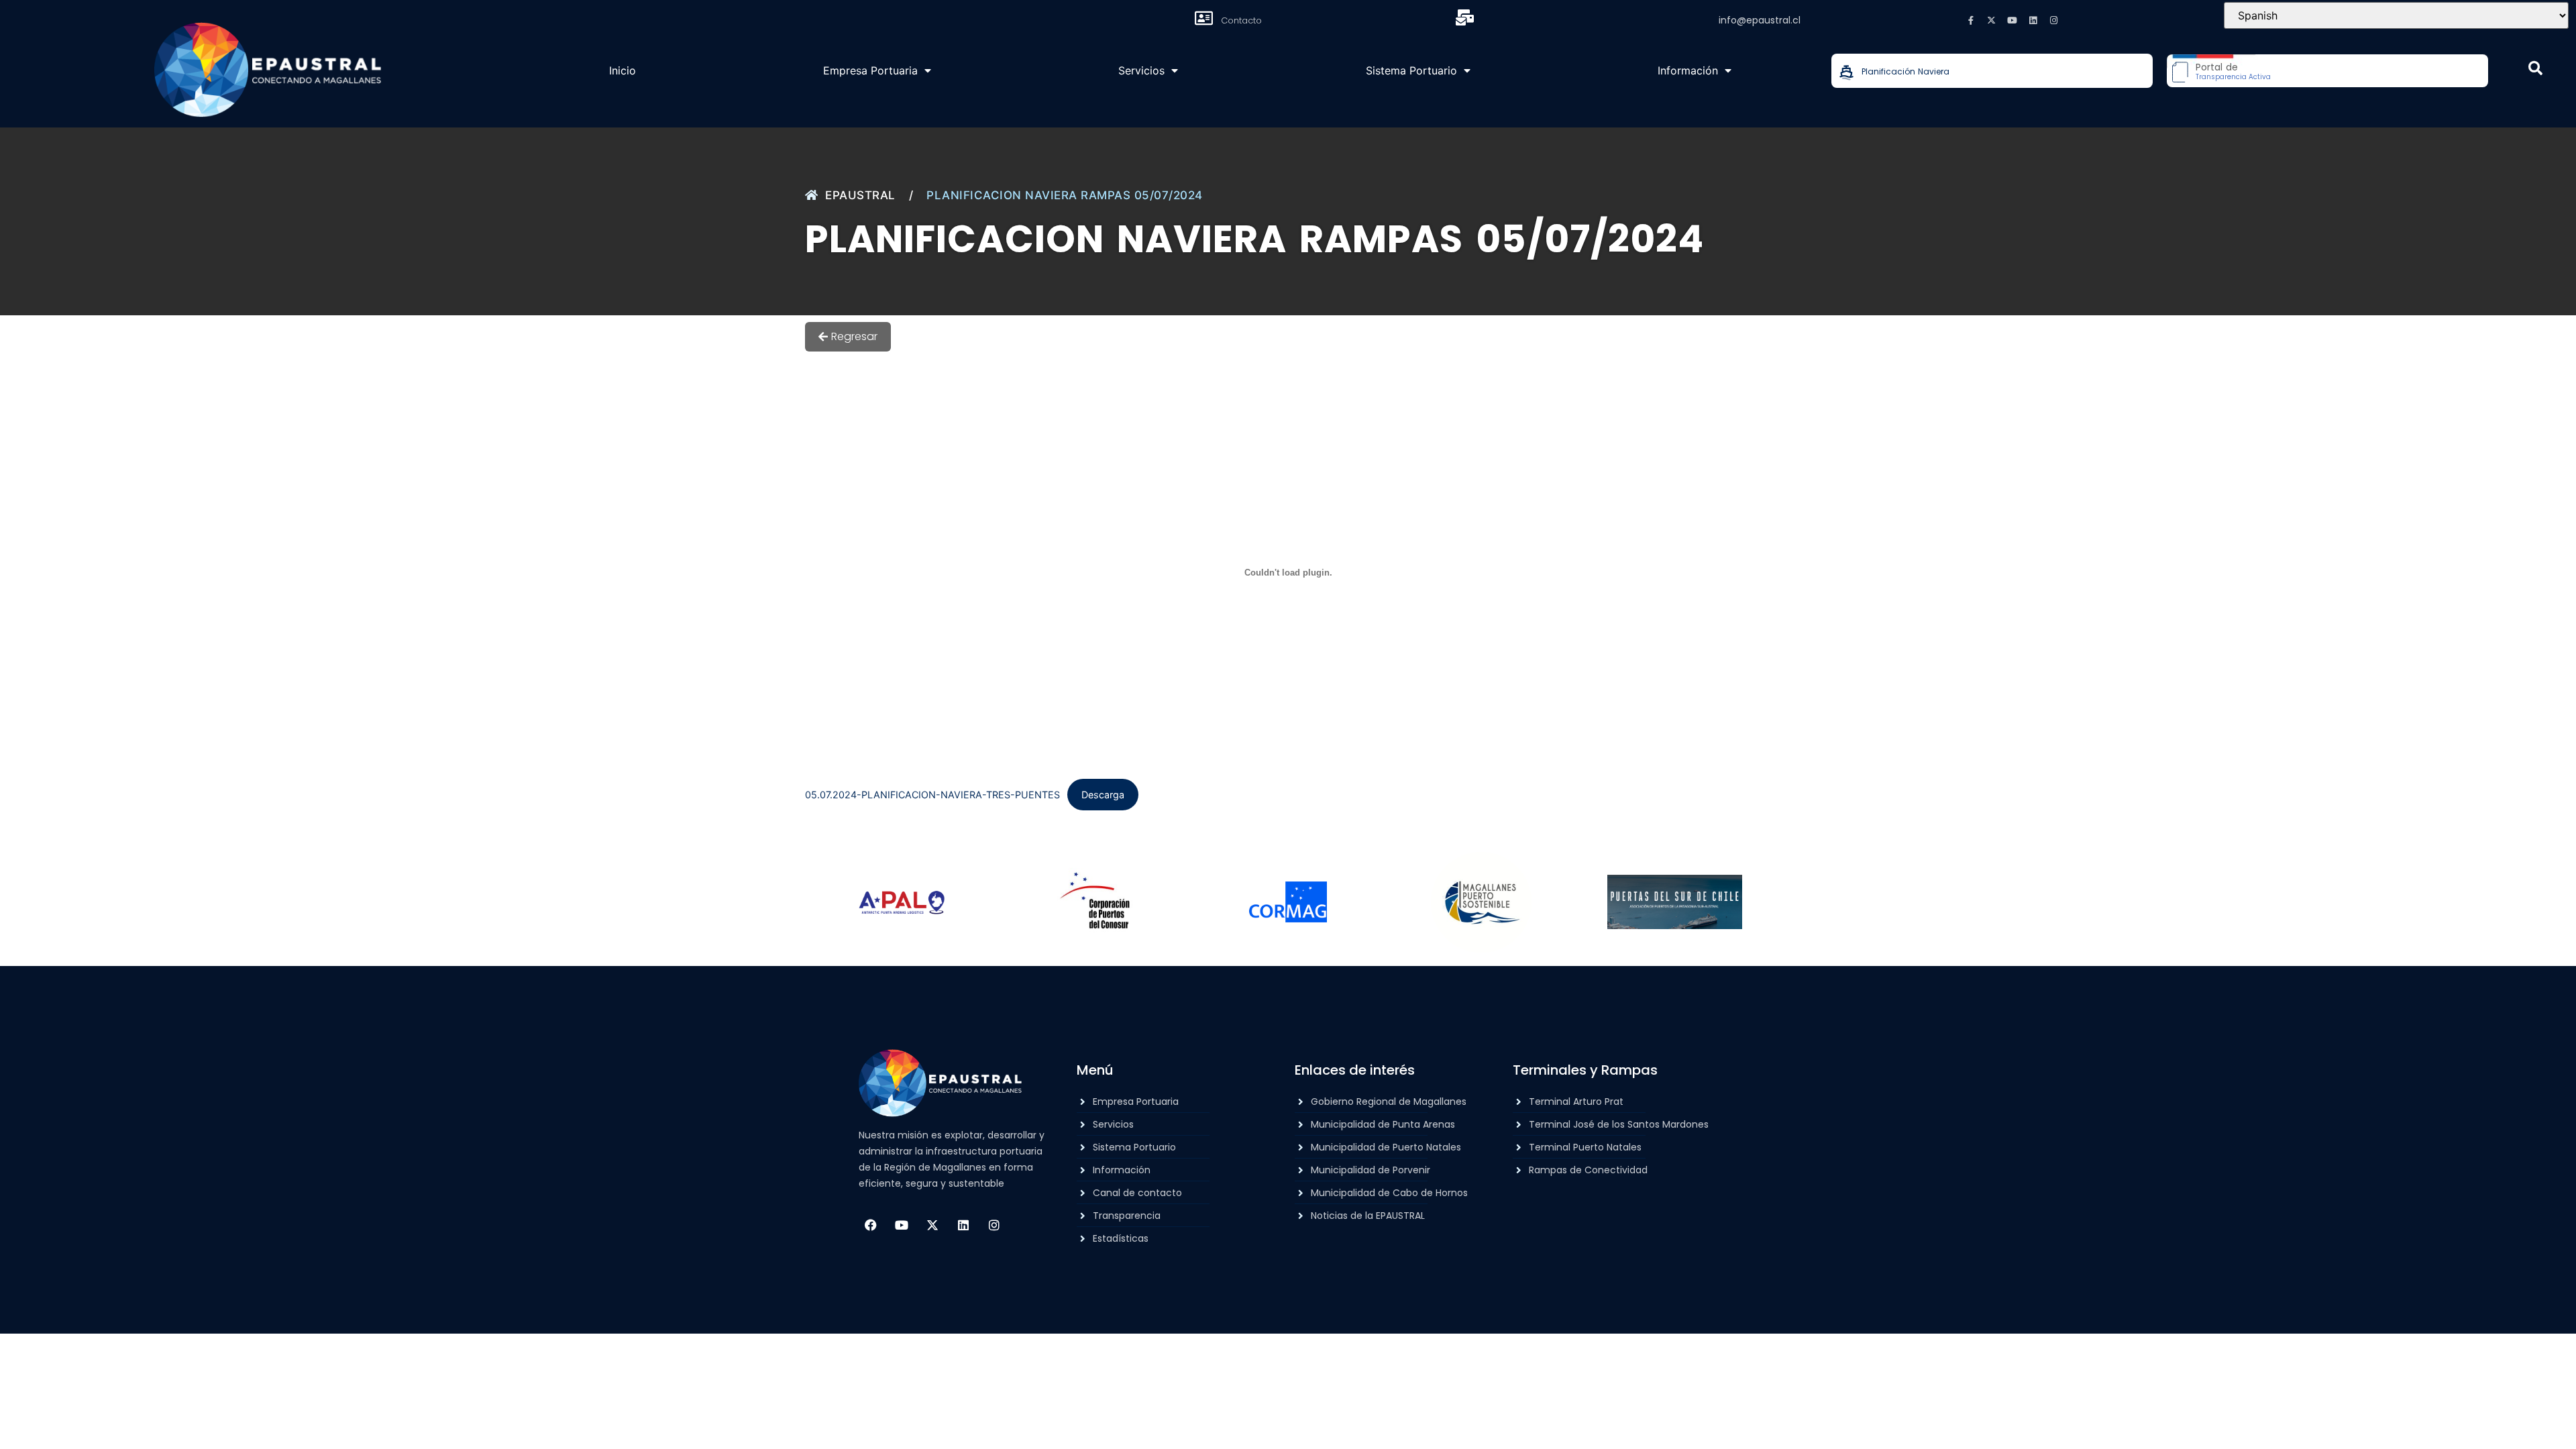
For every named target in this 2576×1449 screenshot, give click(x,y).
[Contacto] (1203, 18)
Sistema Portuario (1411, 70)
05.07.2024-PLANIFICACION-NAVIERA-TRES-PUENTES (932, 795)
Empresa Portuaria (870, 70)
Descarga (1103, 795)
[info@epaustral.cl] (1464, 17)
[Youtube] (2012, 20)
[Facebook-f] (1971, 20)
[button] (2535, 68)
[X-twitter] (1992, 20)
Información (1688, 70)
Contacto (1241, 20)
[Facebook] (871, 1225)
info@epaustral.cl (1760, 20)
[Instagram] (2054, 20)
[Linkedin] (2033, 20)
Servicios (1141, 70)
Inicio (623, 70)
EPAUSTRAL (860, 195)
